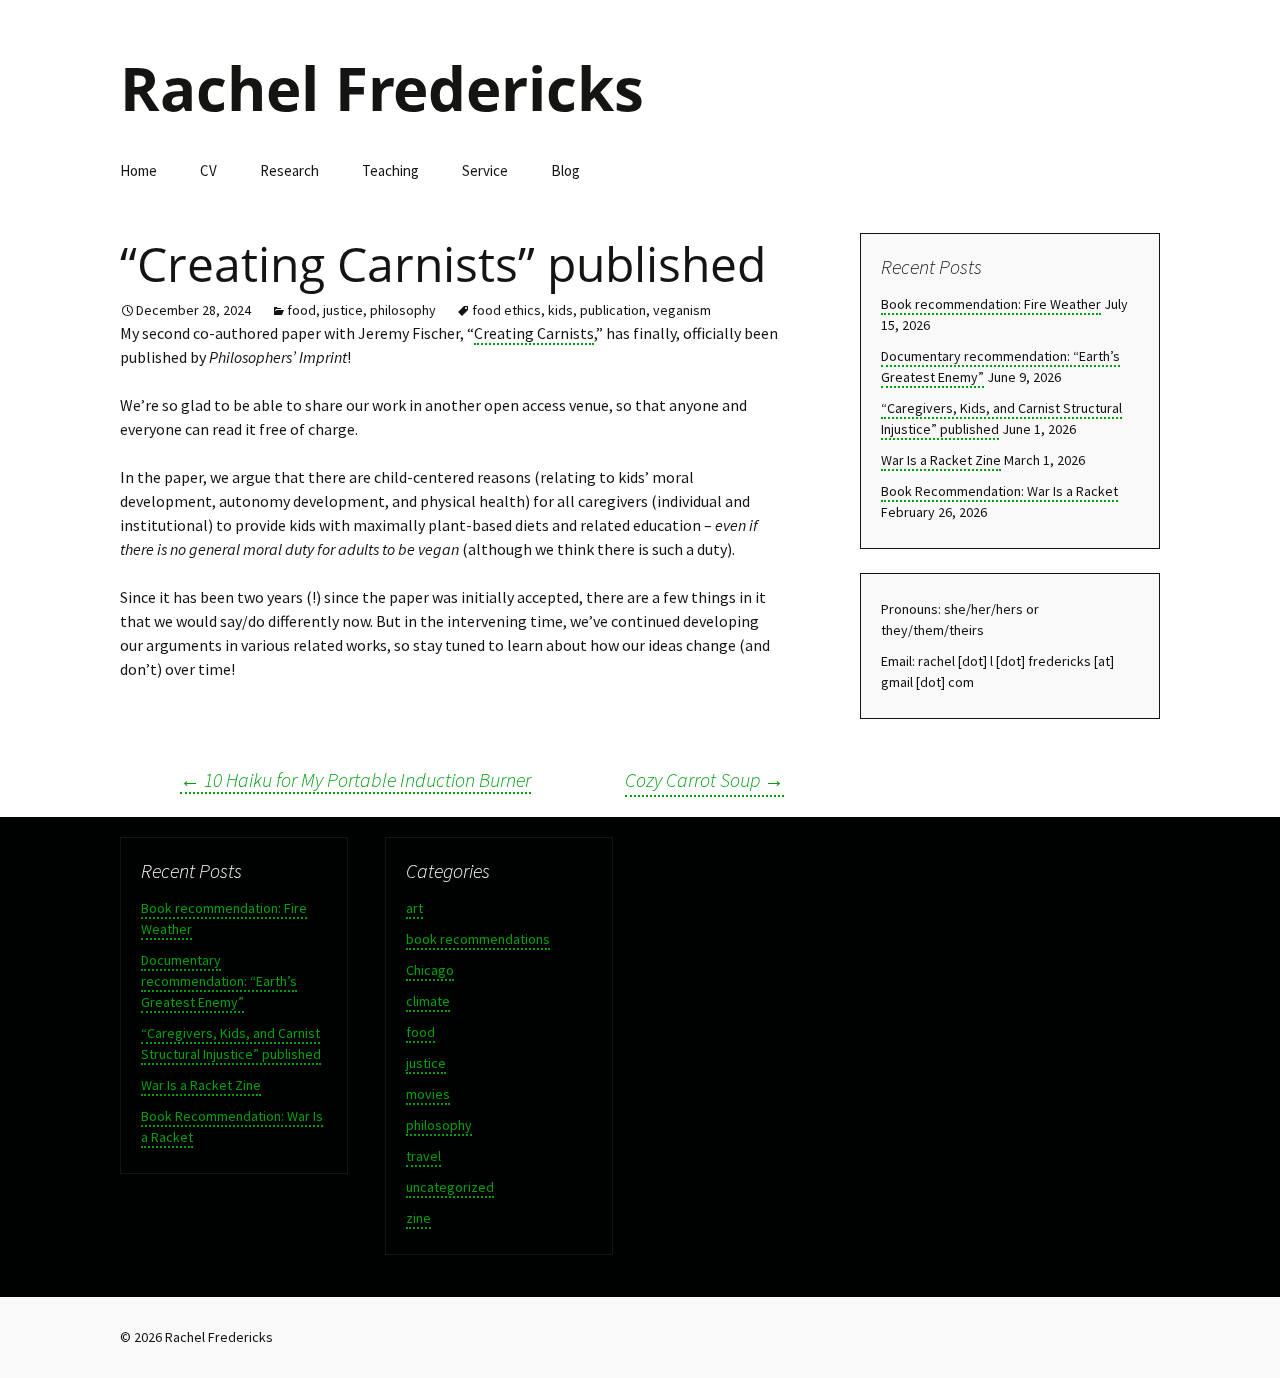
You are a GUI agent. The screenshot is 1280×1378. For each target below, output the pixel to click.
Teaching (390, 170)
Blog (565, 170)
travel (423, 1156)
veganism (682, 310)
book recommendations (478, 939)
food (301, 310)
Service (485, 170)
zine (418, 1218)
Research (289, 170)
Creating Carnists (534, 333)
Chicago (430, 970)
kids (560, 310)
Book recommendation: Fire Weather (991, 304)
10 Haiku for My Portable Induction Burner (355, 779)
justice (343, 310)
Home (138, 170)
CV (208, 170)
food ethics (506, 310)
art (414, 908)
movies (428, 1094)
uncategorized (450, 1187)
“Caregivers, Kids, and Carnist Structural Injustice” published (231, 1043)
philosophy (403, 310)
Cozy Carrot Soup (704, 779)
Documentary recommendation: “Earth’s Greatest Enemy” (219, 981)
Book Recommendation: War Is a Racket (999, 491)
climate (428, 1001)
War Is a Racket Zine (941, 460)
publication (613, 310)
